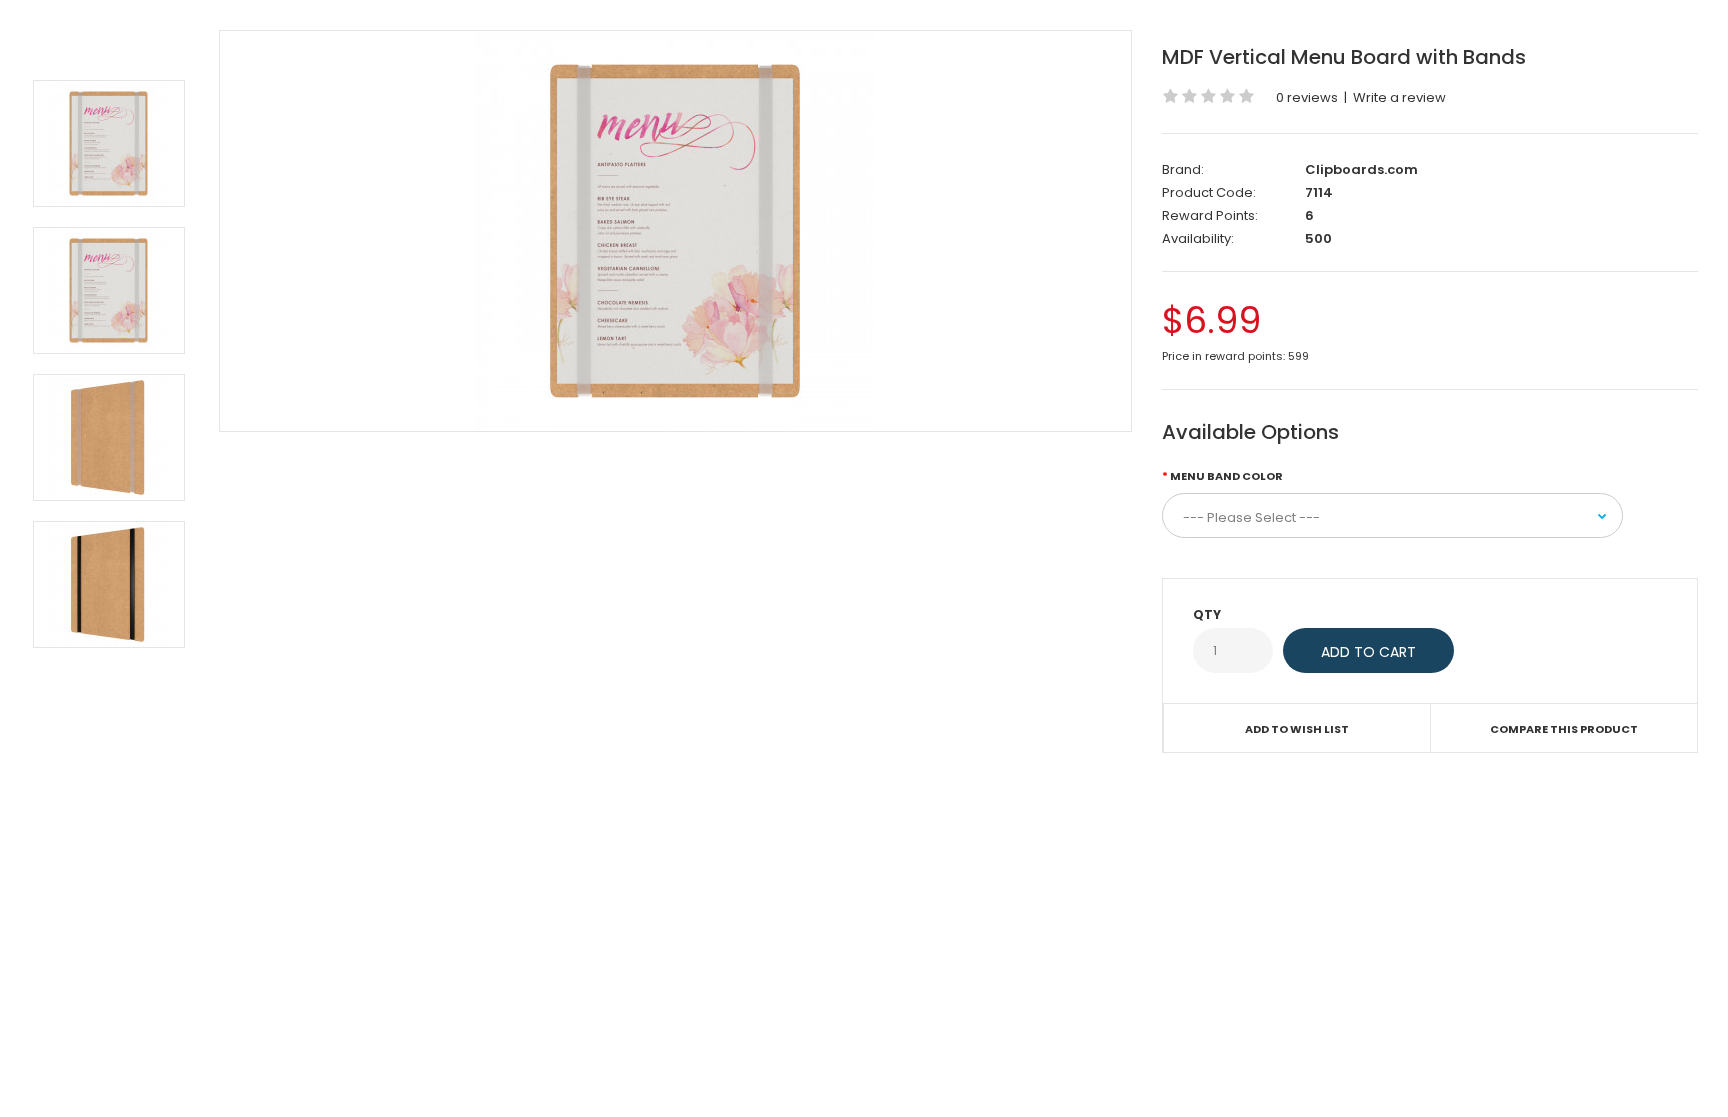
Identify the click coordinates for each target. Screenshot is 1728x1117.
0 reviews (1307, 97)
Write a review (1399, 97)
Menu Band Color (1226, 476)
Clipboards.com (1361, 169)
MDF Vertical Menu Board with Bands (1344, 57)
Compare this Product (1564, 729)
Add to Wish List (1297, 729)
